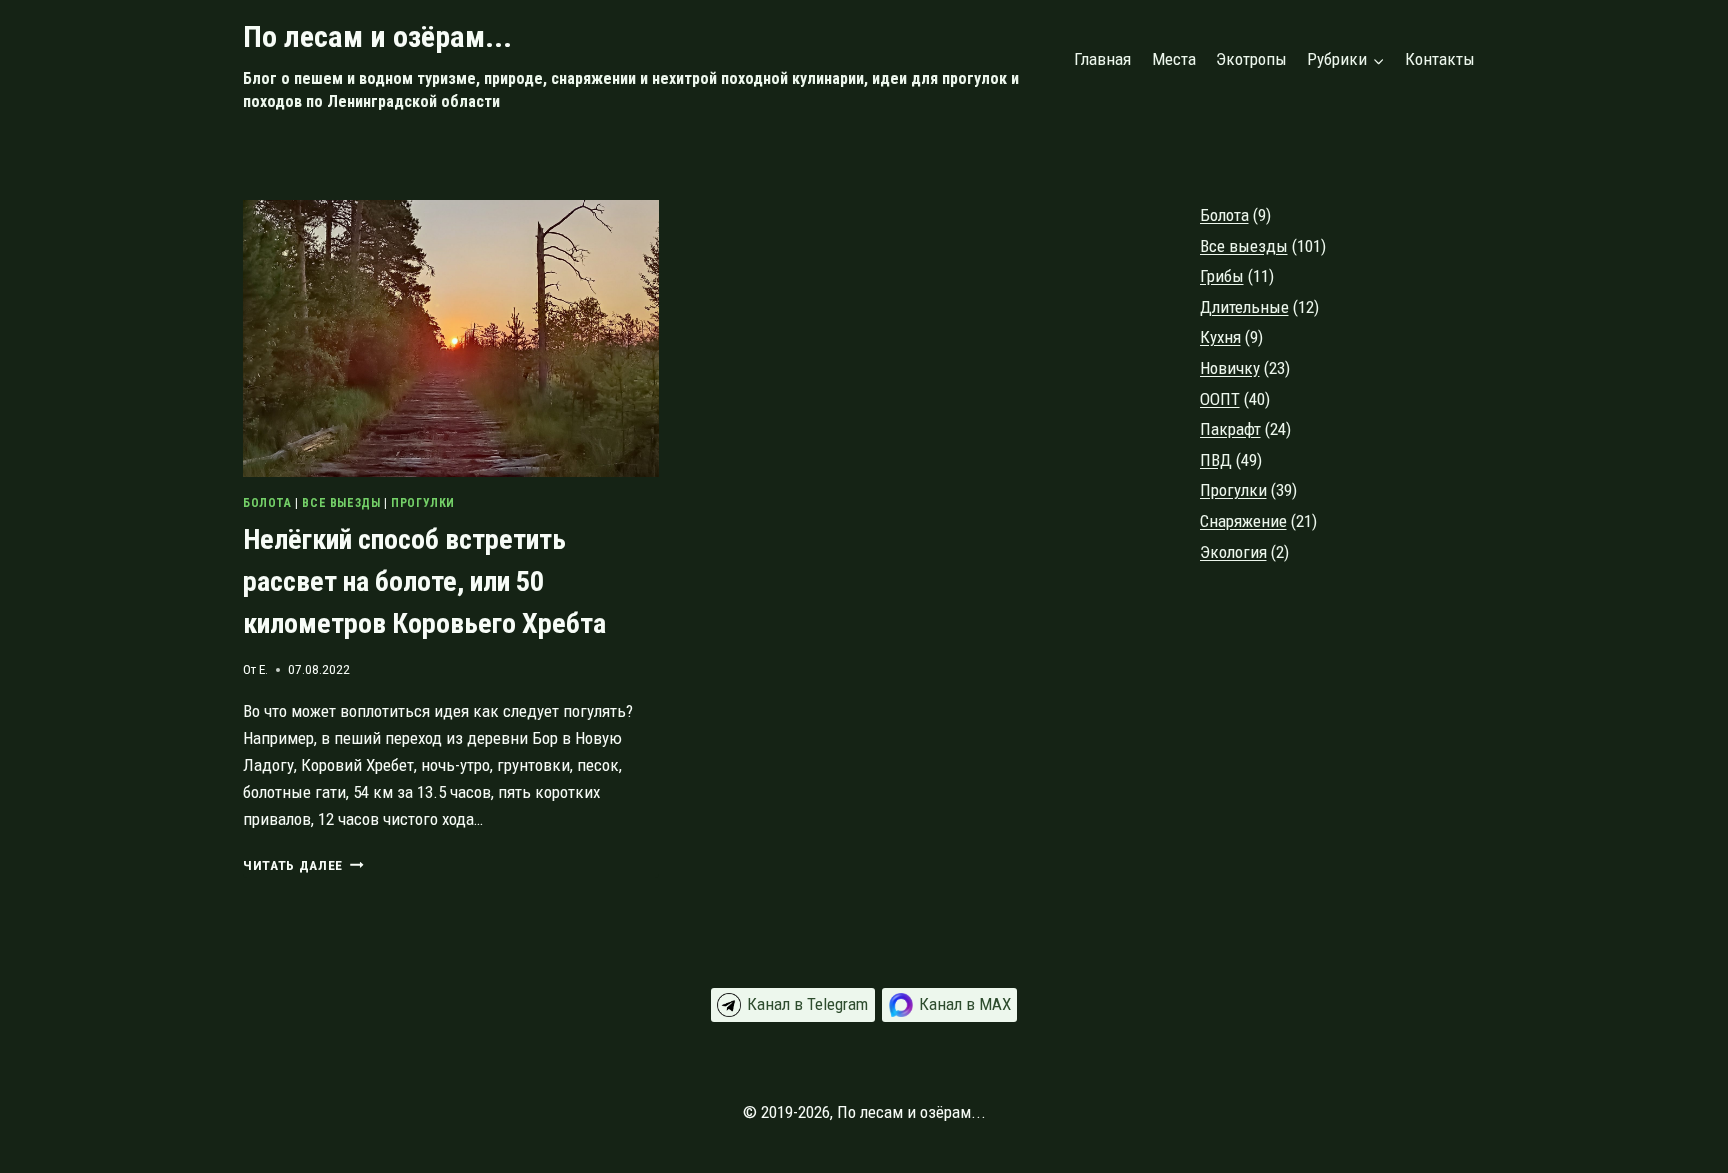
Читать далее (303, 865)
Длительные (1244, 307)
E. (263, 669)
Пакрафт (1230, 429)
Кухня (1220, 337)
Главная (1102, 59)
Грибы (1222, 276)
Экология (1233, 552)
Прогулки (423, 503)
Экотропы (1251, 59)
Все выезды (341, 503)
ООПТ (1220, 399)
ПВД (1216, 460)
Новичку (1230, 368)
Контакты (1440, 59)
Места (1174, 59)
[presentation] (451, 338)
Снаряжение (1243, 521)
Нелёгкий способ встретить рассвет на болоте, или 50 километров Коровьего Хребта (424, 581)
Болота (267, 503)
